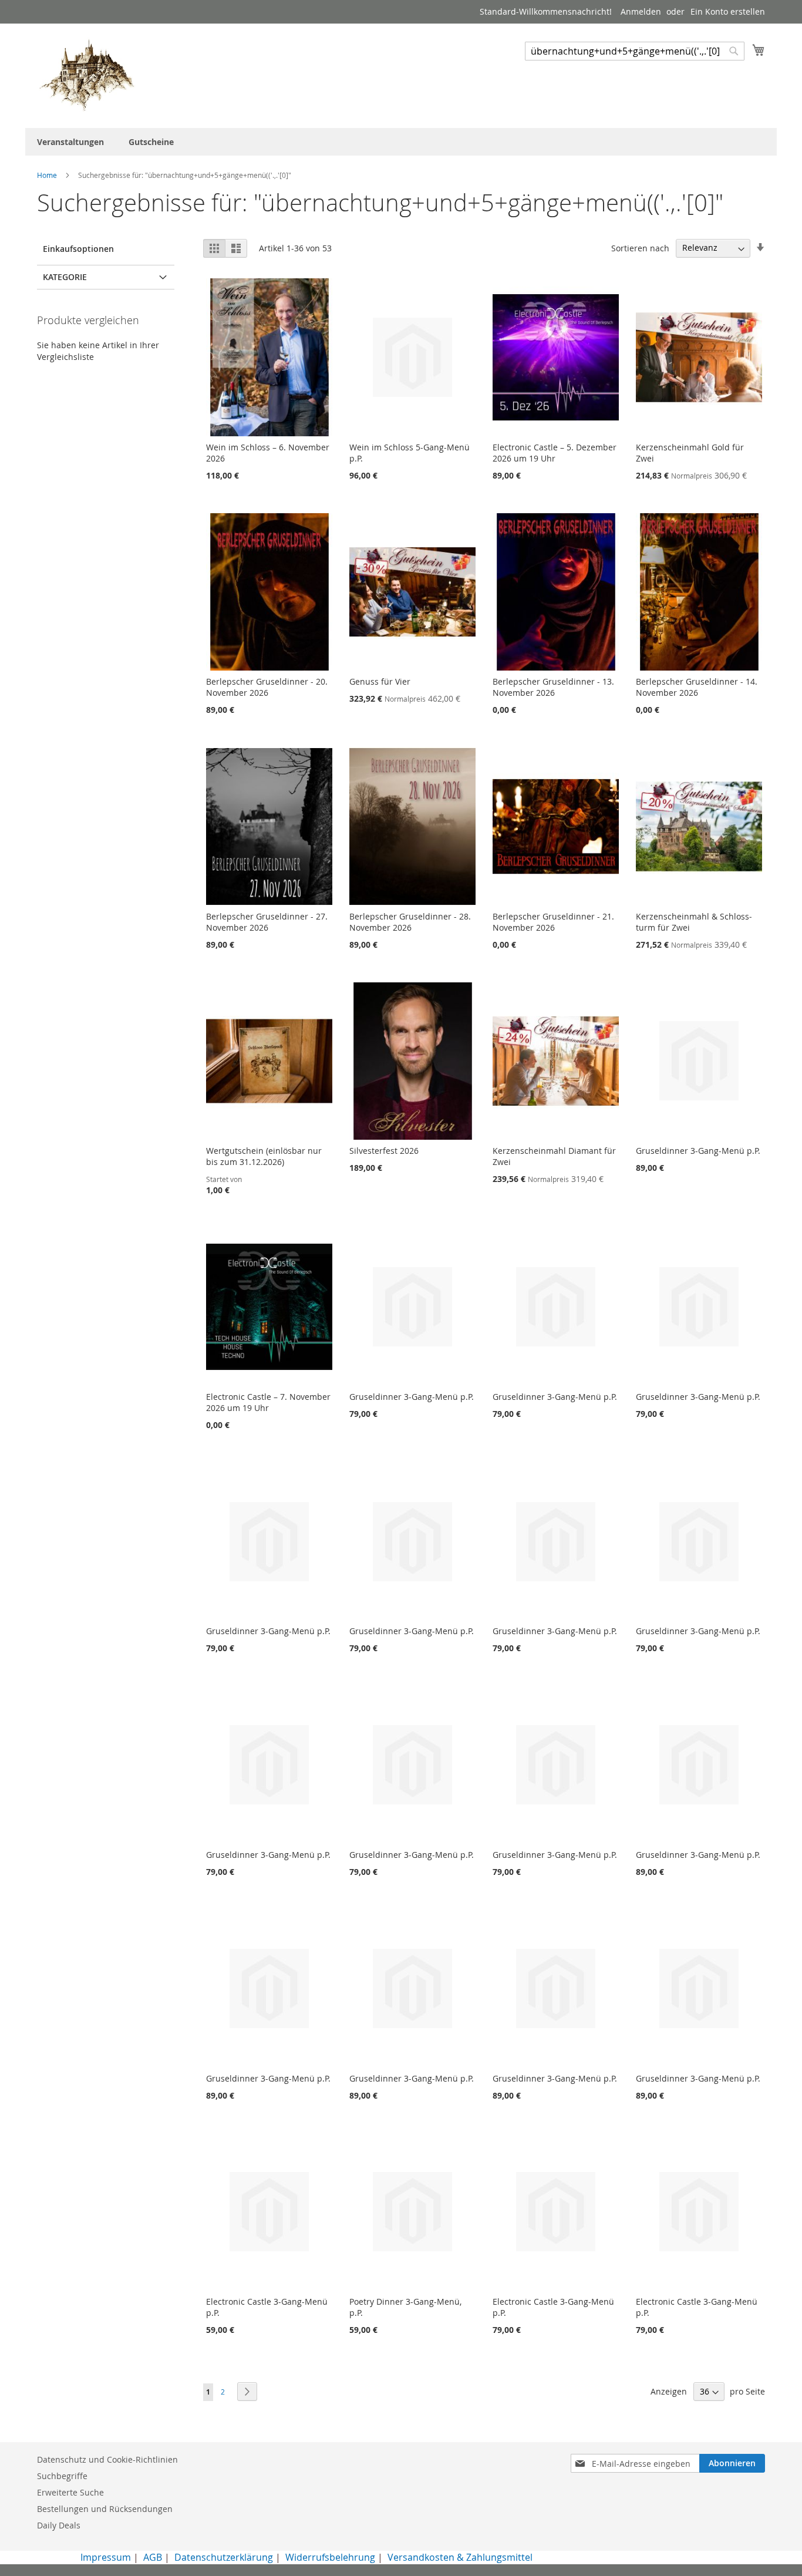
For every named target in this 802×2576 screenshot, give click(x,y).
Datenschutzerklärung (224, 2557)
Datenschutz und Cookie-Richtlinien (107, 2459)
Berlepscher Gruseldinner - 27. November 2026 (267, 922)
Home (48, 175)
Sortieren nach (640, 248)
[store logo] (87, 75)
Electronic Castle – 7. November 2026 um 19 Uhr (268, 1402)
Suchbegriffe (62, 2476)
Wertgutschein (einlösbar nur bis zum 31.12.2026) (264, 1156)
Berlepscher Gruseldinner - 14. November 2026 (697, 687)
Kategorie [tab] (65, 277)
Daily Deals (59, 2525)
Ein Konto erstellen (728, 11)
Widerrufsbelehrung (330, 2557)
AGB (153, 2557)
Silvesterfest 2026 (384, 1151)
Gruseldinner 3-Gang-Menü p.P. (698, 1151)
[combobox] (635, 51)
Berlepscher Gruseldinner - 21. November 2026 (553, 922)
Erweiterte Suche (70, 2492)
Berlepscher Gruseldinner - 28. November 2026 (410, 922)
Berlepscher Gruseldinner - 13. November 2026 (553, 687)
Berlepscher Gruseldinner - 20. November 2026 (267, 687)
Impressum (106, 2557)
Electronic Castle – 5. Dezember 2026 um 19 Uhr (555, 453)
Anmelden (641, 11)
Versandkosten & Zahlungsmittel (460, 2557)
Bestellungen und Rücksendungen (105, 2509)
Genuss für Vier (380, 681)
